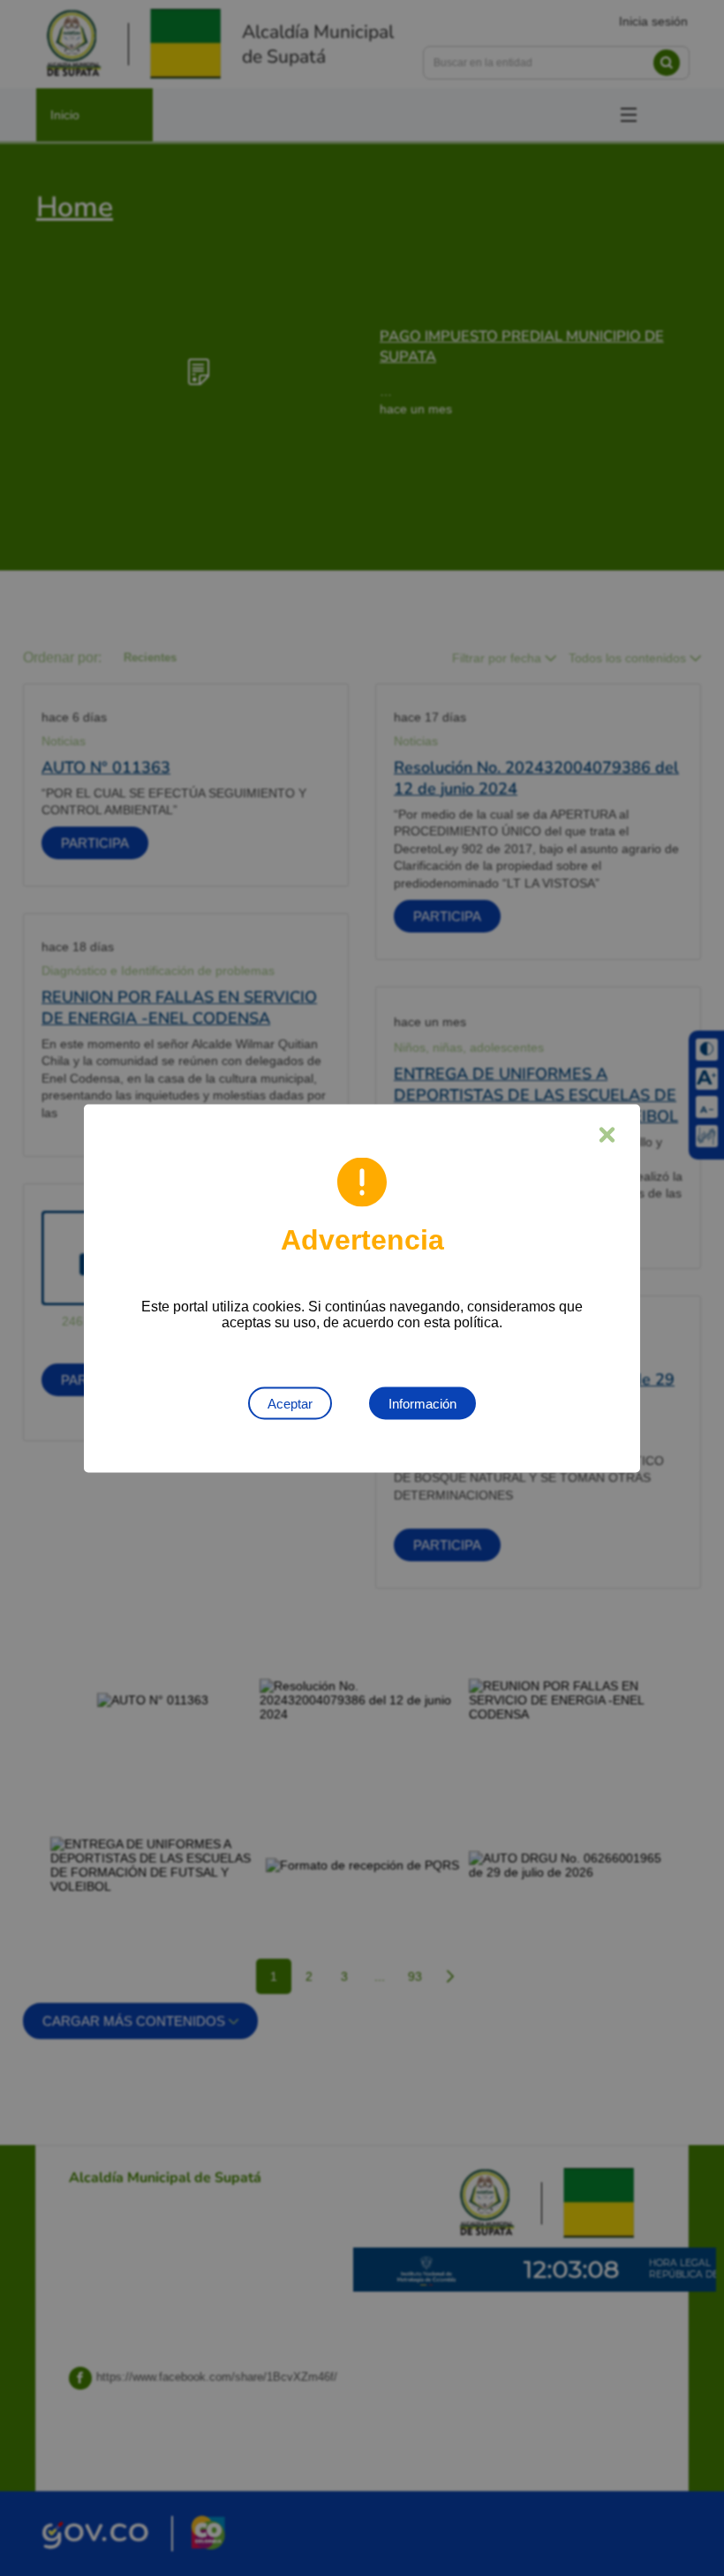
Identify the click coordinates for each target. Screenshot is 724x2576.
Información (422, 1403)
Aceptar (290, 1403)
